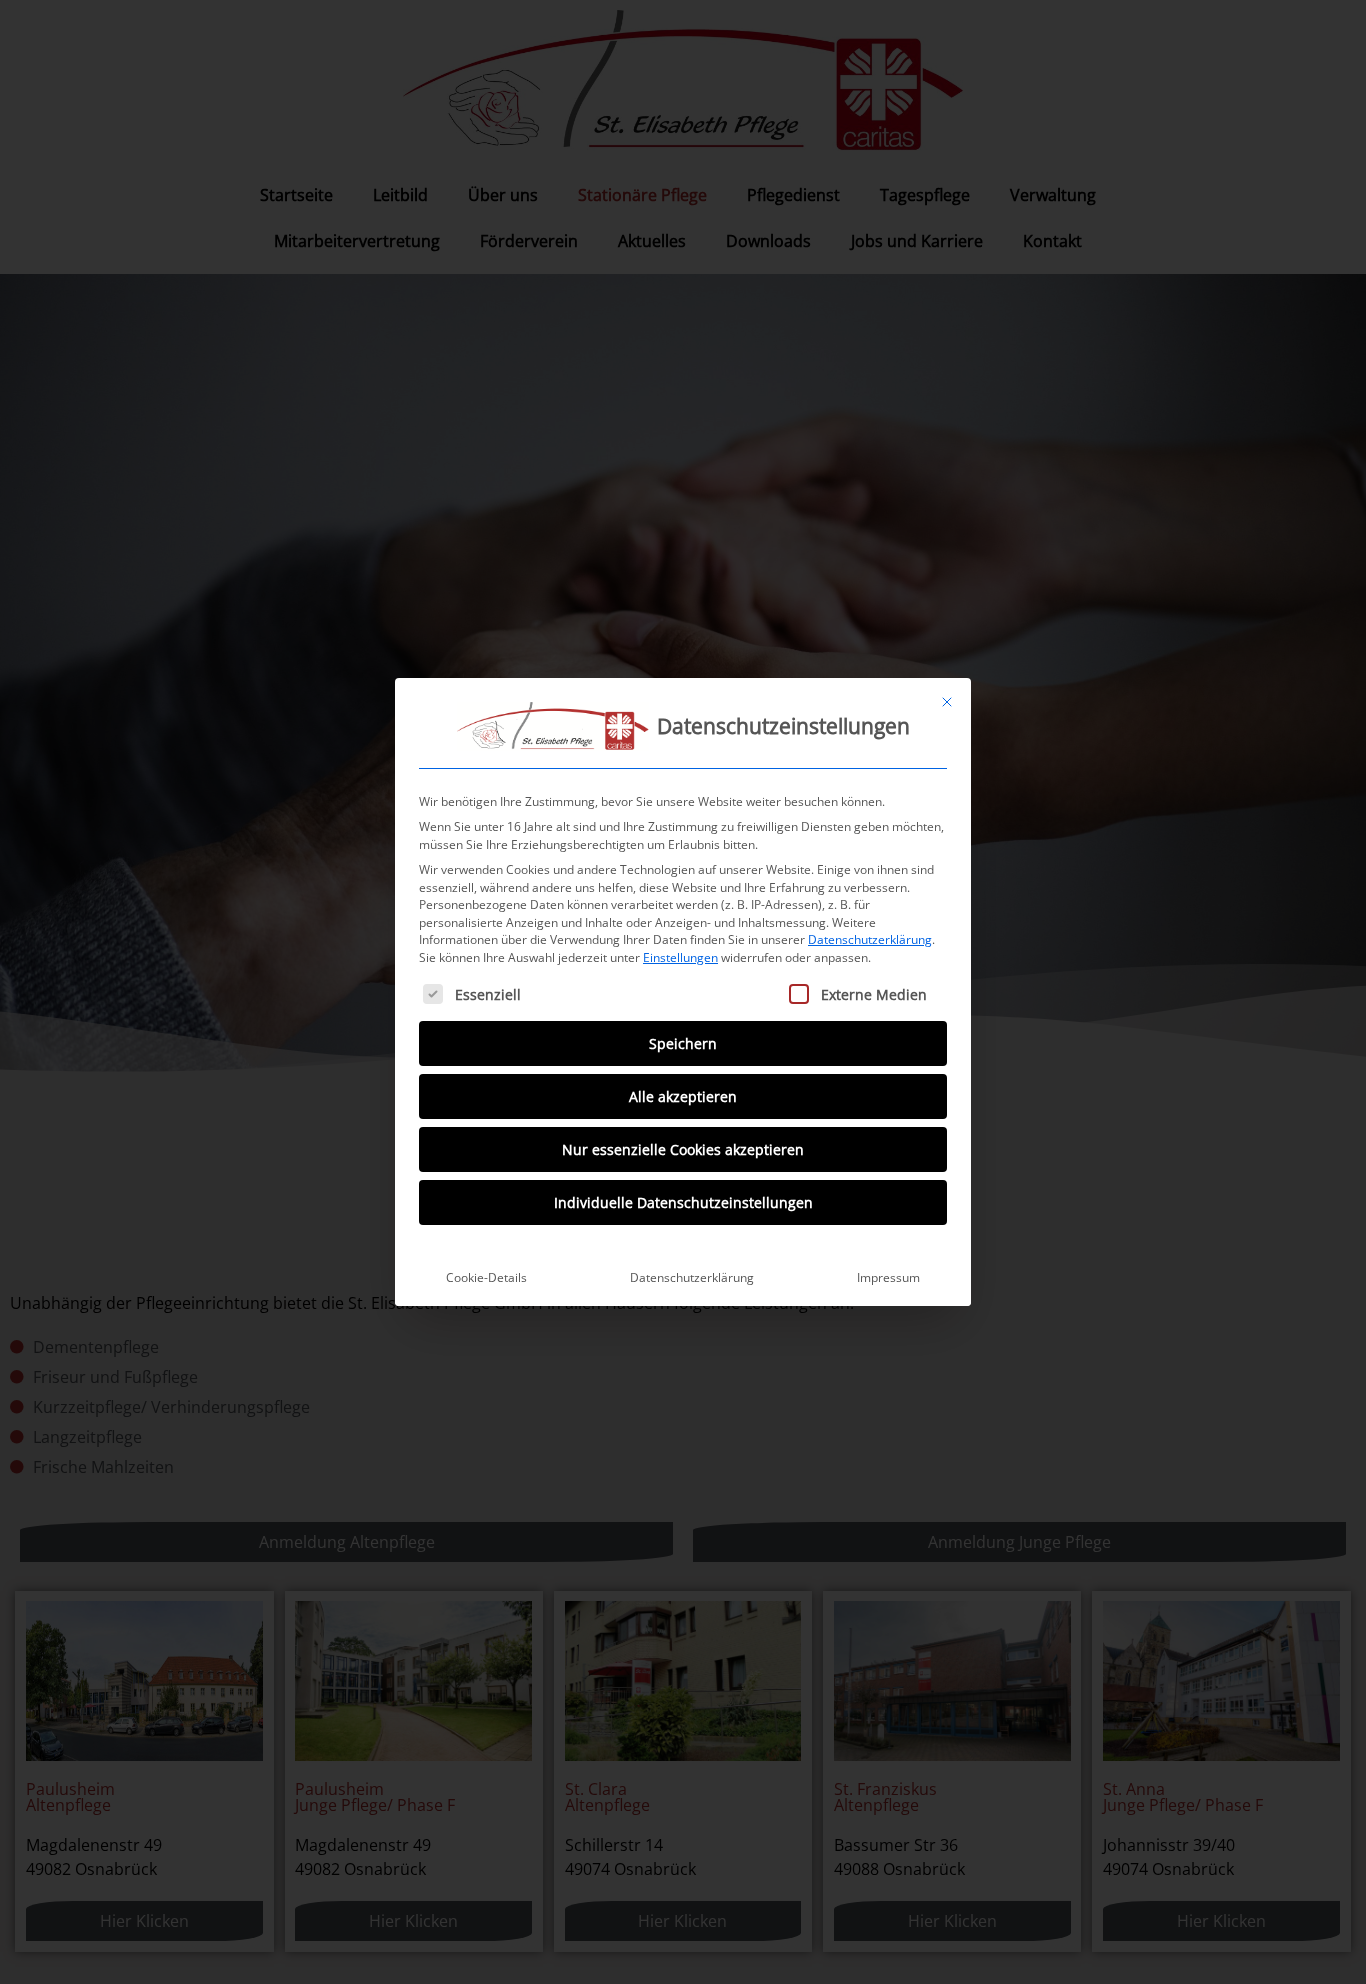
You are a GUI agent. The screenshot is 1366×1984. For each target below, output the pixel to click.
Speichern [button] (683, 1043)
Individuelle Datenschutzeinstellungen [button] (683, 1202)
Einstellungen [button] (680, 957)
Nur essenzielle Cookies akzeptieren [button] (683, 1149)
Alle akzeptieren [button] (683, 1096)
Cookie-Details (486, 1277)
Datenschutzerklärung (870, 939)
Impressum (888, 1277)
